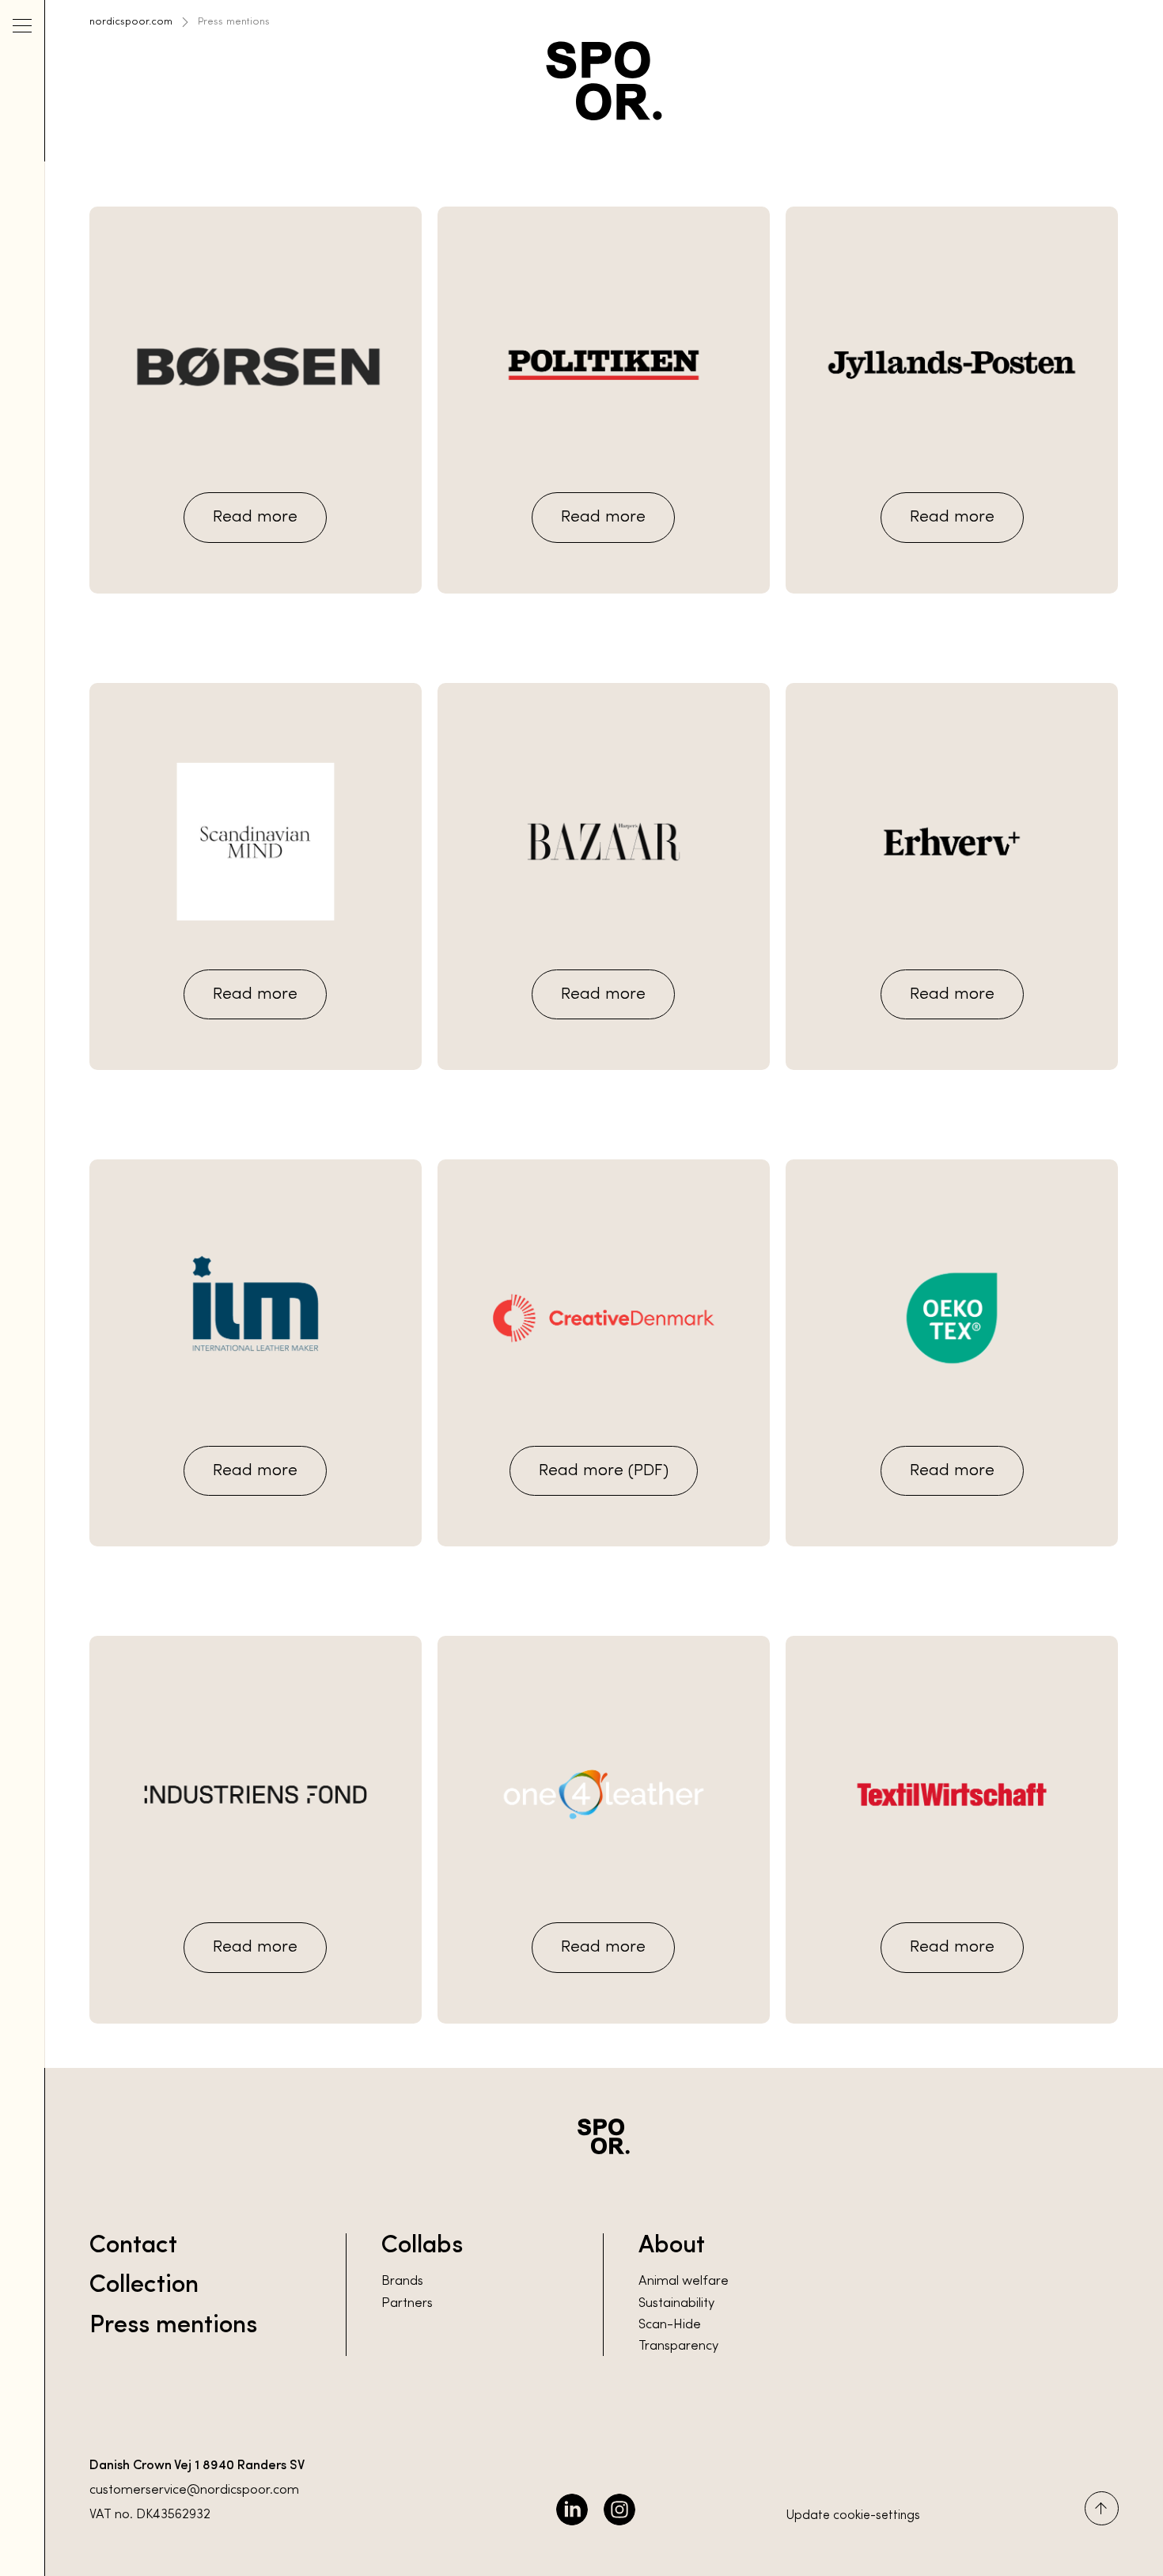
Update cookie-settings (853, 2516)
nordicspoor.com (131, 22)
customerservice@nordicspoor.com (194, 2491)
